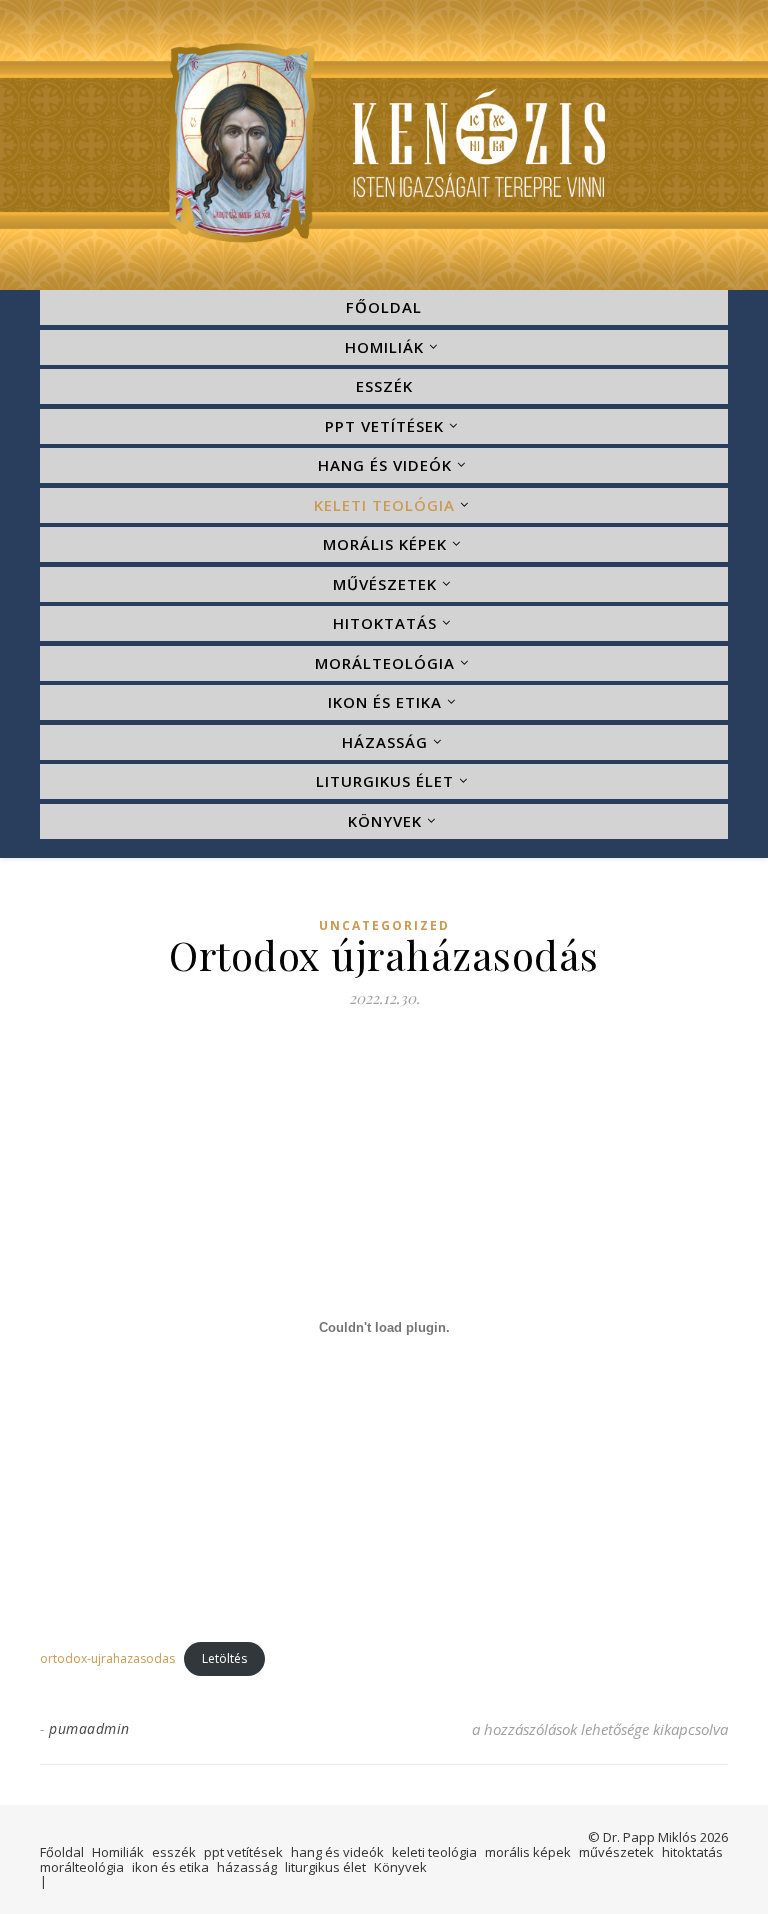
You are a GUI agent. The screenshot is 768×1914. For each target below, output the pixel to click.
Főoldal (384, 307)
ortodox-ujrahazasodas (107, 1658)
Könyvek (385, 821)
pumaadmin (89, 1728)
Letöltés (224, 1658)
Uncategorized (384, 926)
